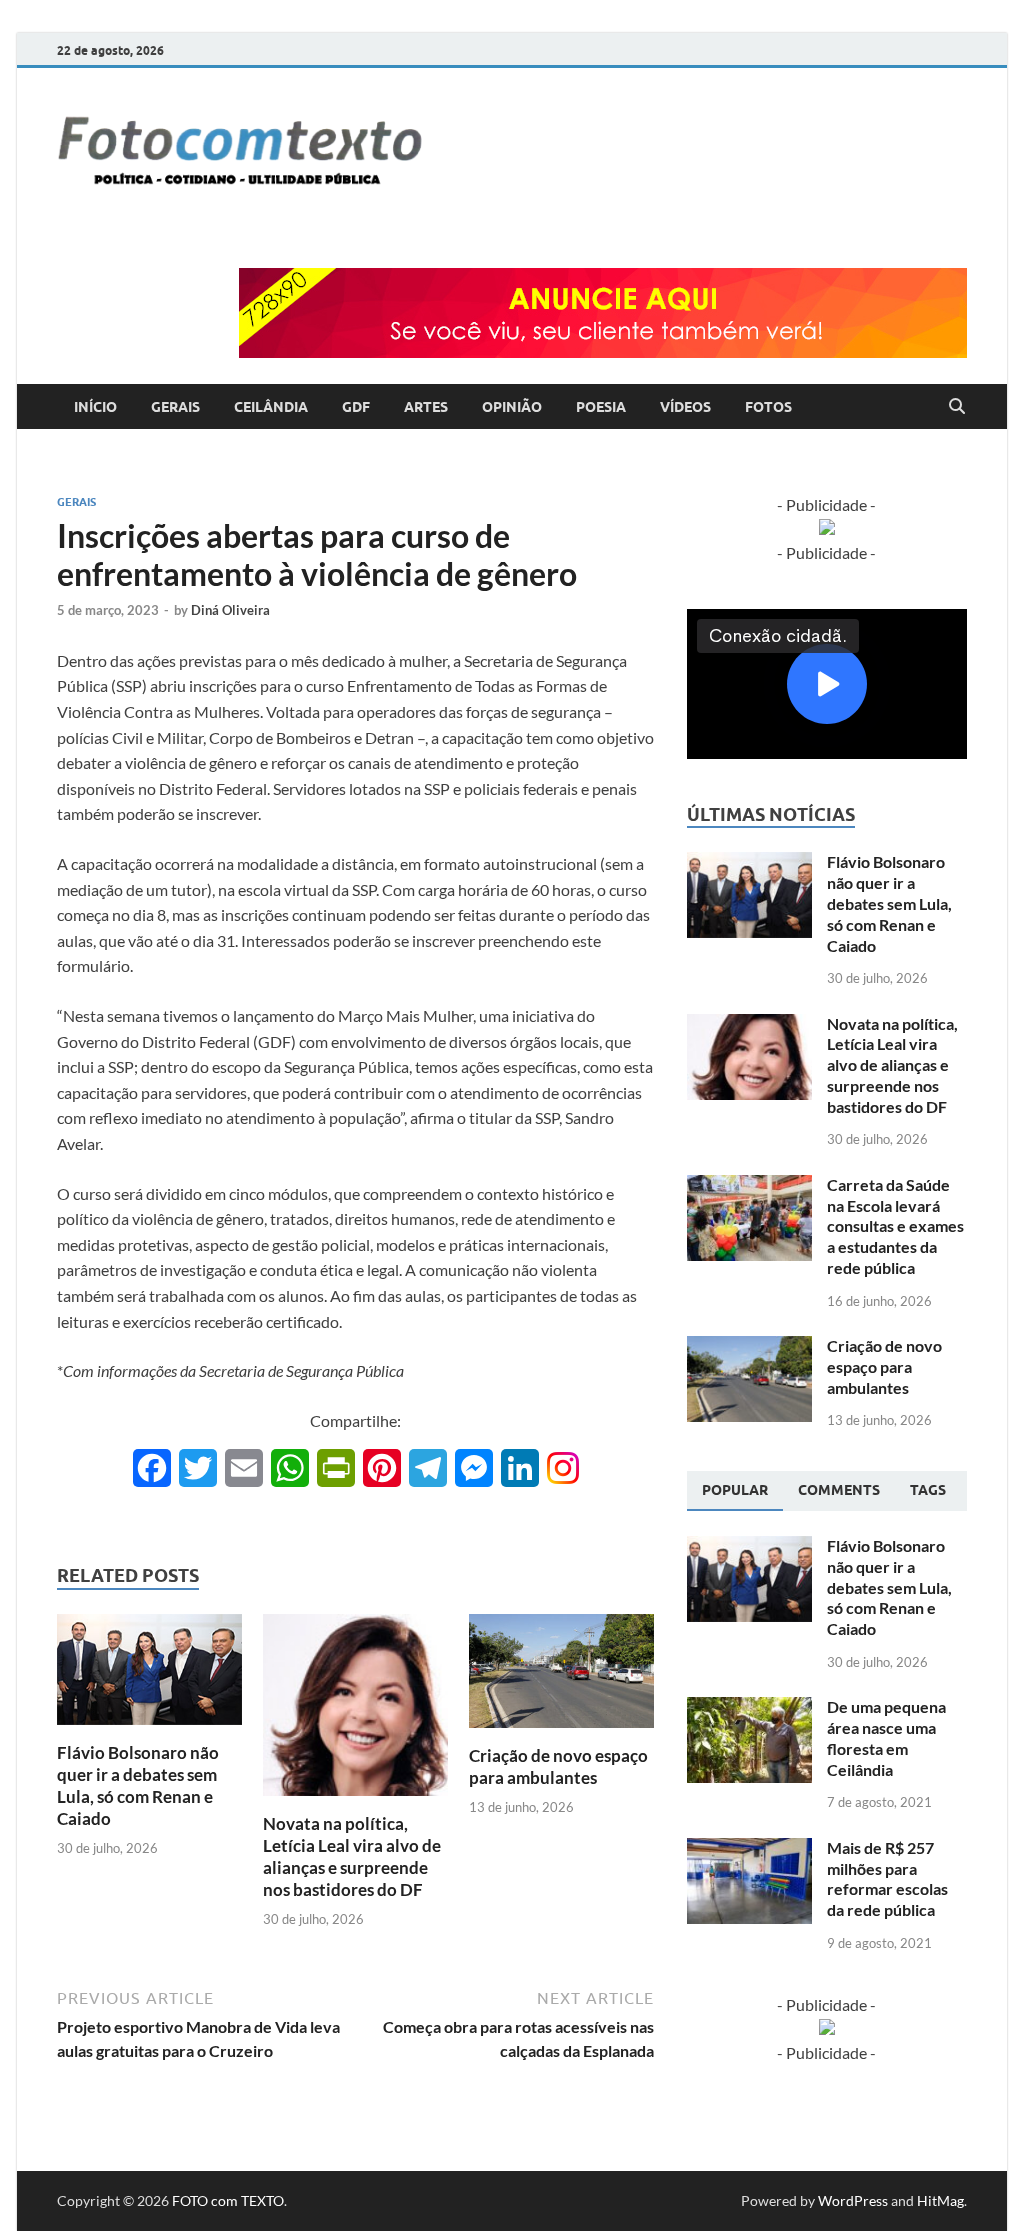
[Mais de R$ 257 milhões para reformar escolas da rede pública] (749, 1849)
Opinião (512, 407)
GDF (356, 407)
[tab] (735, 1491)
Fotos (768, 407)
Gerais (175, 407)
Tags (928, 1490)
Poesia (601, 407)
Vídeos (685, 407)
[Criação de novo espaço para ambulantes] (561, 1676)
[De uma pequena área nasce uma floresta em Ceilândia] (749, 1708)
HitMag (940, 2200)
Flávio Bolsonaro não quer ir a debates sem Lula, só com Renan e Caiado (138, 1785)
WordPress (853, 2200)
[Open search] (957, 407)
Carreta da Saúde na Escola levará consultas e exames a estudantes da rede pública (895, 1226)
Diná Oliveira (230, 610)
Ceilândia (271, 407)
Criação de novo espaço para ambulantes (558, 1766)
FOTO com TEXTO (228, 2200)
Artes (426, 407)
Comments (839, 1490)
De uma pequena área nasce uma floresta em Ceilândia (886, 1737)
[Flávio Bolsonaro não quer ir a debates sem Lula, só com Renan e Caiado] (149, 1675)
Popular (735, 1490)
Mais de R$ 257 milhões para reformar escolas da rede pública (887, 1878)
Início (95, 407)
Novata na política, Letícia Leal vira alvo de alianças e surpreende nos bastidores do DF (352, 1856)
